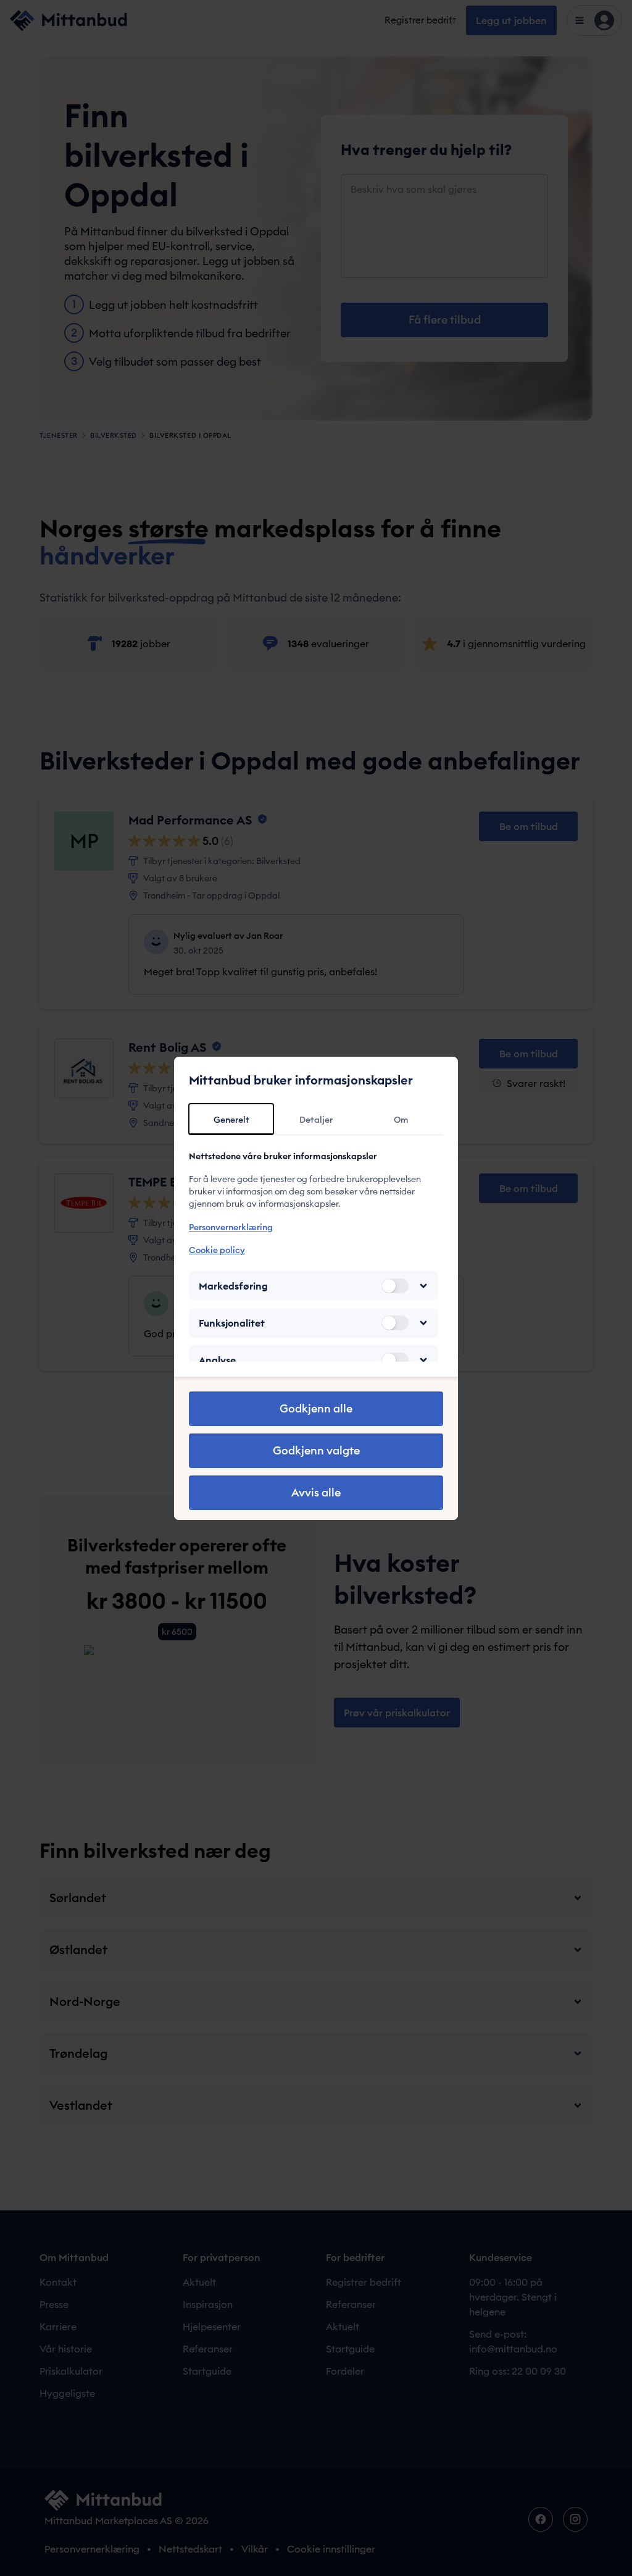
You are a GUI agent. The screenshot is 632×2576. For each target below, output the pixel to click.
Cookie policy (217, 1250)
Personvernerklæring (231, 1227)
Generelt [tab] (231, 1120)
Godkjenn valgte (316, 1450)
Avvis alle (316, 1492)
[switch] (395, 1286)
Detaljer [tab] (316, 1120)
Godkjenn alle (316, 1408)
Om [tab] (401, 1120)
